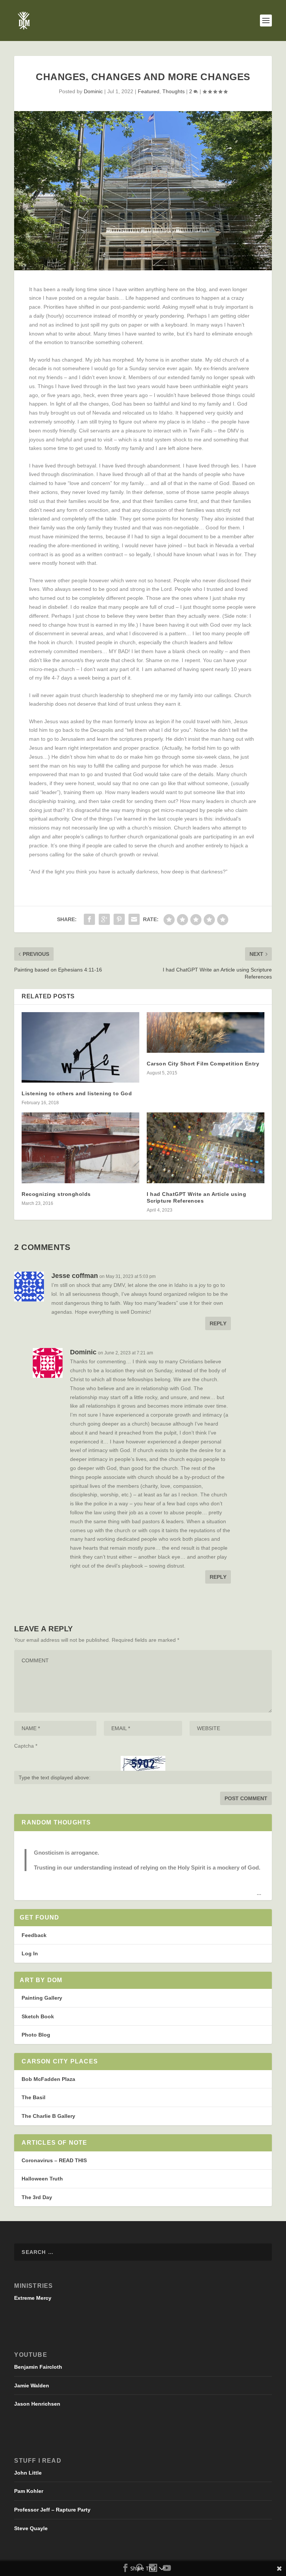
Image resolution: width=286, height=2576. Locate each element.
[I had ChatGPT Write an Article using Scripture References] (206, 1148)
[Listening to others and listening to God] (80, 1047)
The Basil (34, 2097)
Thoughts (174, 91)
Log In (30, 1953)
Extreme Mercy (33, 2298)
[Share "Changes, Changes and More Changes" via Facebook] (89, 919)
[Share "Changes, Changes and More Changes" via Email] (134, 919)
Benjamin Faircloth (38, 2367)
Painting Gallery (42, 1998)
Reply (218, 1323)
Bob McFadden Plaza (48, 2079)
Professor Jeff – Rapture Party (52, 2510)
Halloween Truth (42, 2179)
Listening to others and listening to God (77, 1093)
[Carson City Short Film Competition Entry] (206, 1032)
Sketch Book (38, 2016)
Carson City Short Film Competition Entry (203, 1064)
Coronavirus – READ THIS (54, 2160)
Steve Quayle (31, 2528)
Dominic (93, 91)
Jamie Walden (32, 2386)
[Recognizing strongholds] (80, 1148)
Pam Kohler (29, 2491)
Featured (149, 91)
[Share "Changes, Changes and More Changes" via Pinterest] (119, 919)
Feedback (34, 1935)
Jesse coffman (75, 1276)
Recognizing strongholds (56, 1194)
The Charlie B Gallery (48, 2116)
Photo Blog (36, 2035)
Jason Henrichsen (37, 2404)
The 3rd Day (37, 2197)
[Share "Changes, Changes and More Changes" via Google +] (104, 919)
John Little (28, 2473)
